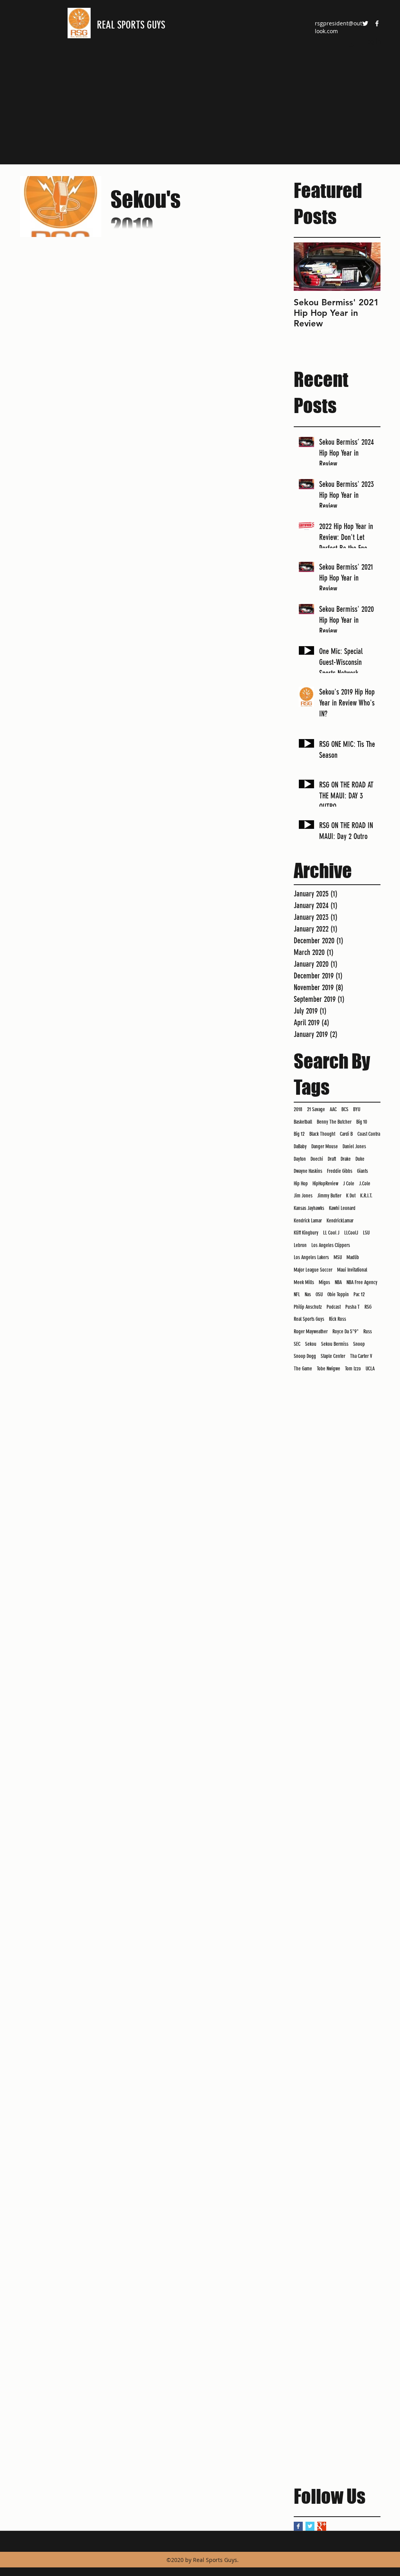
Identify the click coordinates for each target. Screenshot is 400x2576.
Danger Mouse (325, 1146)
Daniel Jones (354, 1146)
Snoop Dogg (305, 1356)
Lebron (300, 1245)
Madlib (353, 1257)
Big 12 (299, 1134)
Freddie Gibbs (340, 1171)
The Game (303, 1369)
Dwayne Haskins (308, 1171)
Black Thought (322, 1134)
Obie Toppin (338, 1294)
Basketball (303, 1122)
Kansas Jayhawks (309, 1208)
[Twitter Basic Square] (310, 2526)
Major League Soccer (313, 1270)
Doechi (317, 1159)
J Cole (349, 1184)
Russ (368, 1332)
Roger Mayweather (311, 1332)
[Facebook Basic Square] (298, 2526)
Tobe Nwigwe (329, 1369)
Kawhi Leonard (342, 1208)
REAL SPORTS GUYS (131, 25)
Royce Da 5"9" (346, 1332)
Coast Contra (369, 1134)
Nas (308, 1294)
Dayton (300, 1159)
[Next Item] (368, 267)
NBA (338, 1282)
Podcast (334, 1307)
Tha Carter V (361, 1356)
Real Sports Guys (309, 1319)
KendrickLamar (340, 1221)
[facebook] (377, 23)
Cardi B (346, 1134)
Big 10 (362, 1122)
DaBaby (300, 1146)
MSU (338, 1257)
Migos (324, 1282)
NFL (297, 1294)
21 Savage (316, 1109)
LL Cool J (331, 1233)
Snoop (359, 1344)
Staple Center (333, 1356)
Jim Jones (303, 1196)
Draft (332, 1159)
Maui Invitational (352, 1270)
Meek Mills (304, 1282)
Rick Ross (337, 1319)
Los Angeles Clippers (331, 1245)
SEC (297, 1344)
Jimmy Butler (329, 1196)
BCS (345, 1109)
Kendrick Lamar (308, 1221)
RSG (368, 1307)
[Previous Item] (306, 267)
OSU (319, 1294)
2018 (298, 1109)
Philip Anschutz (308, 1307)
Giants (362, 1171)
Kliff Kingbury (306, 1233)
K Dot (351, 1196)
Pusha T (353, 1307)
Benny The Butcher (334, 1122)
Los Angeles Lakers (311, 1257)
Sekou (311, 1344)
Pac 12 (359, 1294)
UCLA (370, 1369)
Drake (346, 1159)
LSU (366, 1233)
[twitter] (365, 23)
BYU (357, 1109)
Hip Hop (301, 1184)
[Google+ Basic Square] (322, 2526)
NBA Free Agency (362, 1282)
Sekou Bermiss (335, 1344)
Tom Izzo (353, 1369)
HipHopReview (325, 1184)
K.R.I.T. (366, 1196)
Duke (360, 1159)
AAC (333, 1109)
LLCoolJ (351, 1233)
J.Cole (365, 1184)
